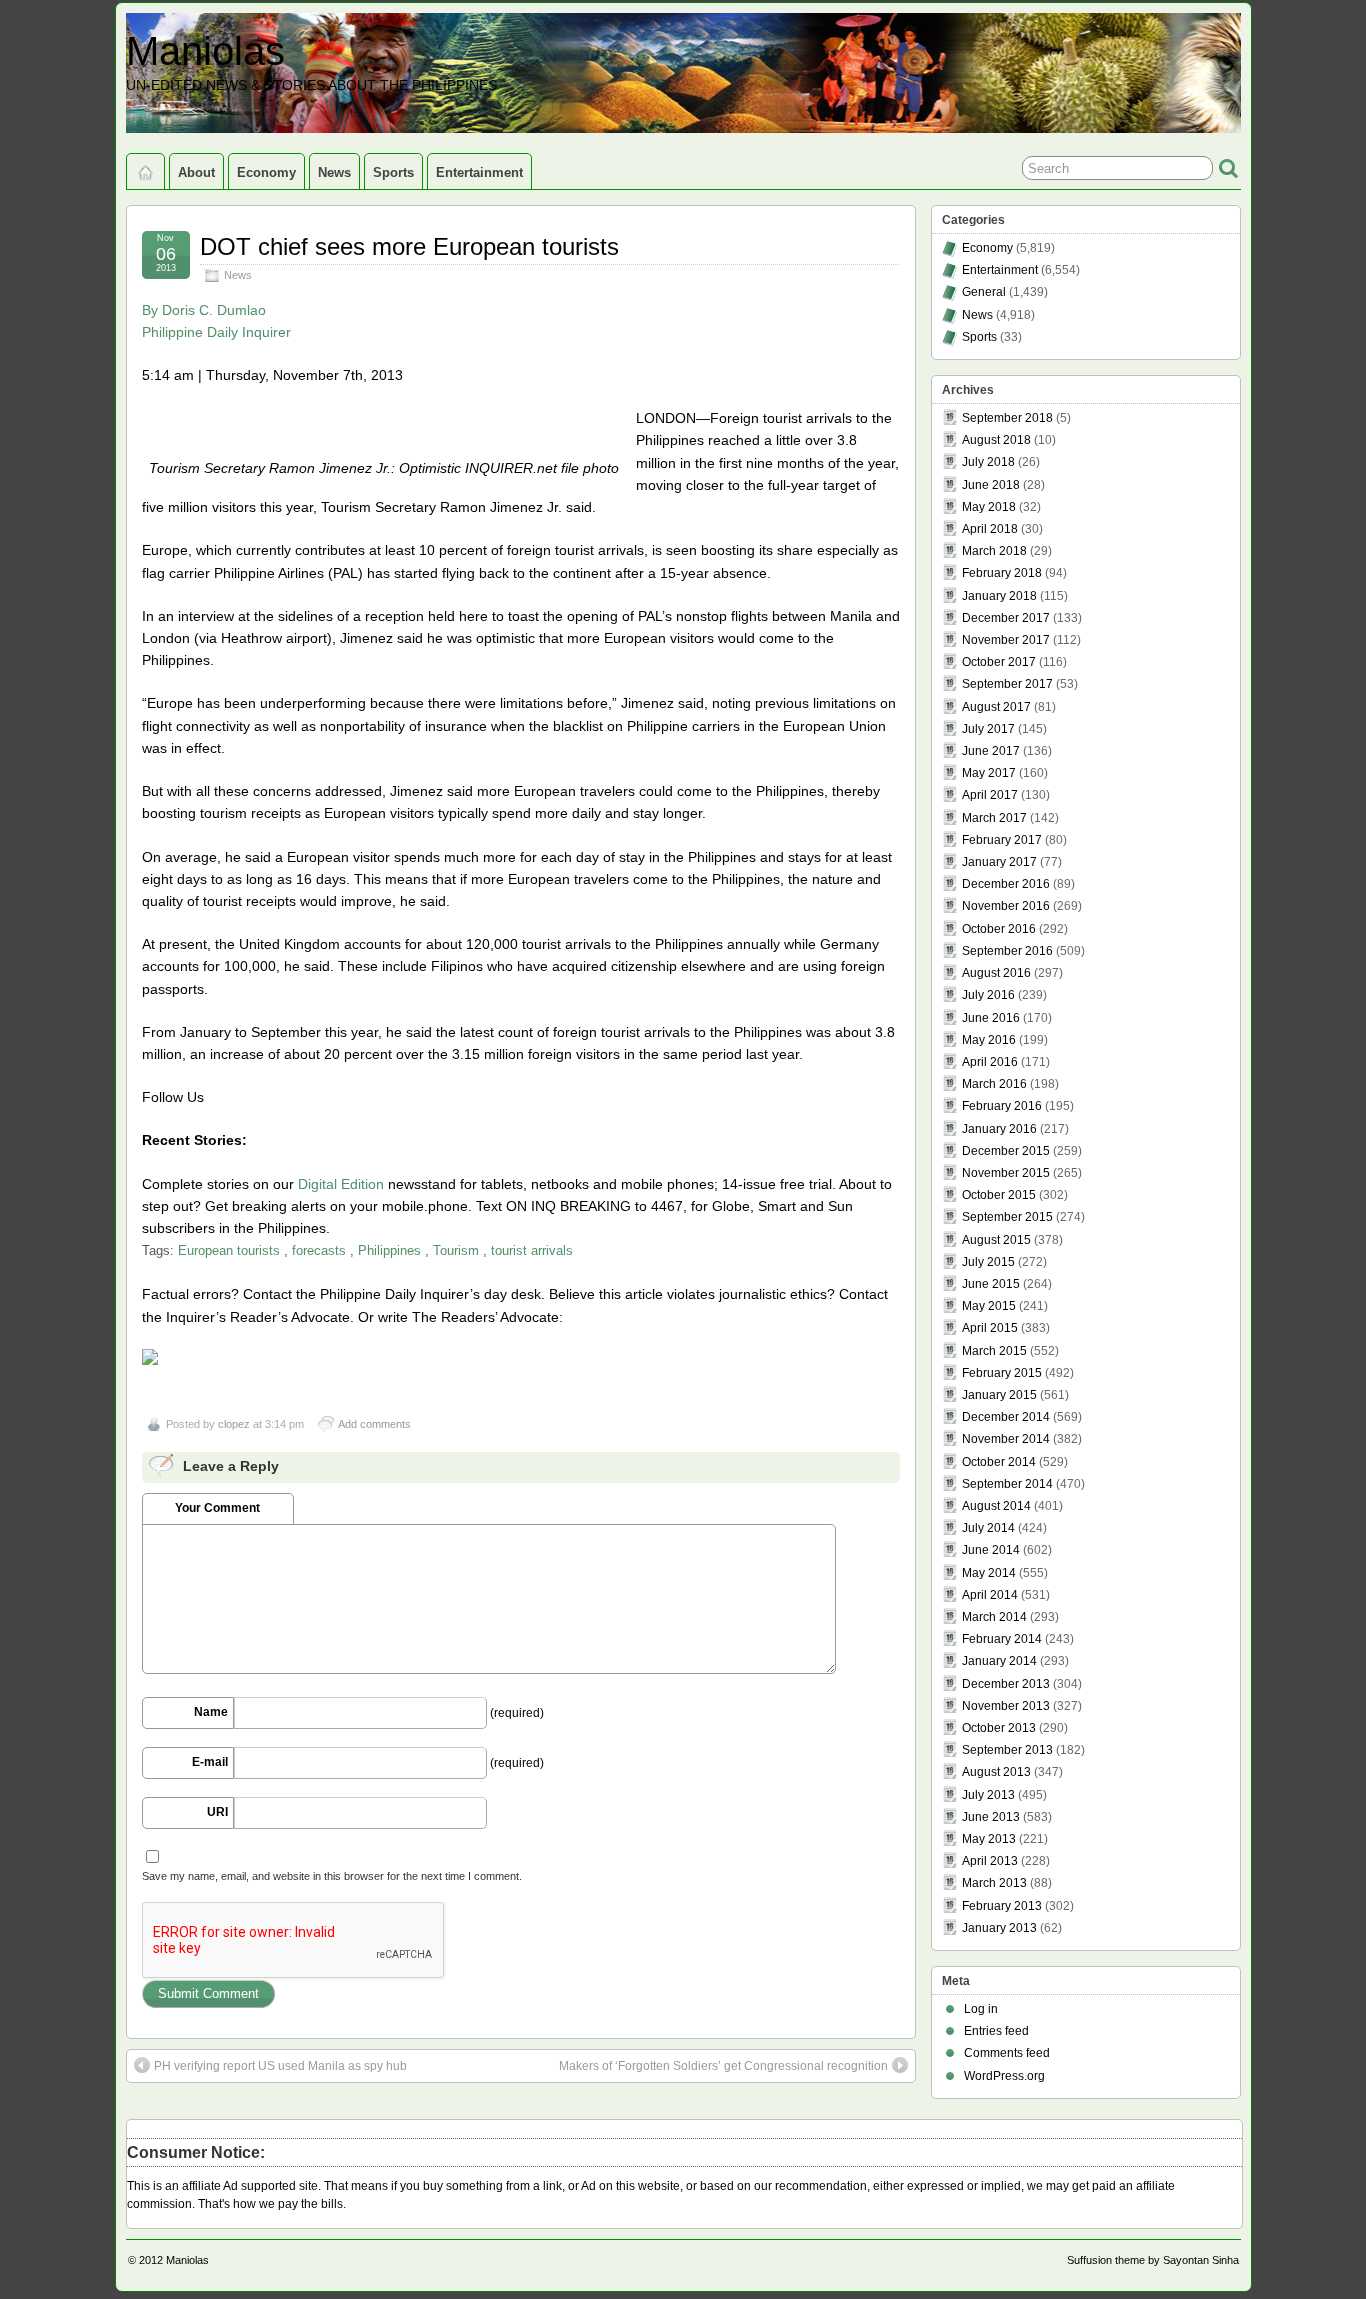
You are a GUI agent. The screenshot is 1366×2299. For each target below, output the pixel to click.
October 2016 (999, 929)
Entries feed (996, 2031)
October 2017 (999, 662)
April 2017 (990, 795)
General (984, 292)
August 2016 (996, 973)
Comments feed (1007, 2053)
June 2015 (991, 1284)
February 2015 (1002, 1373)
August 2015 (996, 1240)
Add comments (374, 1424)
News (334, 172)
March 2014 (994, 1617)
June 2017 (991, 751)
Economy (266, 172)
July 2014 (988, 1528)
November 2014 (1006, 1439)
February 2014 (1002, 1639)
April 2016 (990, 1062)
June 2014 (991, 1550)
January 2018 (999, 596)
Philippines (389, 1251)
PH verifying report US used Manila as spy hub (280, 2066)
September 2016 (1007, 951)
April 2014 (990, 1595)
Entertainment (479, 172)
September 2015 (1007, 1217)
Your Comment (217, 1508)
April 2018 (990, 529)
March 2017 (994, 818)
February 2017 (1002, 840)
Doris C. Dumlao (214, 310)
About (196, 172)
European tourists (229, 1251)
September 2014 (1007, 1484)
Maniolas (205, 51)
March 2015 (994, 1351)
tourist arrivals (532, 1251)
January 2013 (999, 1928)
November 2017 (1006, 640)
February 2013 (1002, 1906)
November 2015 (1006, 1173)
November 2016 (1006, 906)
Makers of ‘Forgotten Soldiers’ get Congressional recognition (723, 2066)
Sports (393, 172)
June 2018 (991, 485)
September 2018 (1007, 418)
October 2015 (999, 1195)
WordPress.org (1004, 2076)
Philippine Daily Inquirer (216, 332)
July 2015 (988, 1262)
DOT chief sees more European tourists (409, 246)
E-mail (210, 1762)
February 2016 (1002, 1106)
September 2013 (1007, 1750)
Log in (981, 2009)
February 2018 (1002, 573)
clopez (234, 1424)
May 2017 (989, 773)
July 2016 (988, 995)
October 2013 (999, 1728)
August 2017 (996, 707)
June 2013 (991, 1817)
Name (211, 1712)
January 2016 (999, 1129)
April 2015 (990, 1328)
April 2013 (990, 1861)
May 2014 (989, 1573)
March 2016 (994, 1084)
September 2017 (1007, 684)
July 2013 (988, 1795)
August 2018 (996, 440)
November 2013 (1006, 1706)
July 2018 (988, 462)
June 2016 (991, 1018)
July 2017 (988, 729)
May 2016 (989, 1040)
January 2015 (999, 1395)
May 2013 (989, 1839)
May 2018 (989, 507)
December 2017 (1006, 618)
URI (217, 1812)
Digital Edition (341, 1184)
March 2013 (994, 1883)
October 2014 (999, 1462)
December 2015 (1006, 1151)
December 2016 (1006, 884)
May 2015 (989, 1306)
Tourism (456, 1251)
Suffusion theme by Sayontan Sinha (1153, 2260)
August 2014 (996, 1506)
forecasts (319, 1251)
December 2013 (1006, 1684)
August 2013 (996, 1772)
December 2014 (1006, 1417)
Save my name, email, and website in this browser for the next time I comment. (332, 1876)
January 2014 (999, 1661)
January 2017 (999, 862)
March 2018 (994, 551)
